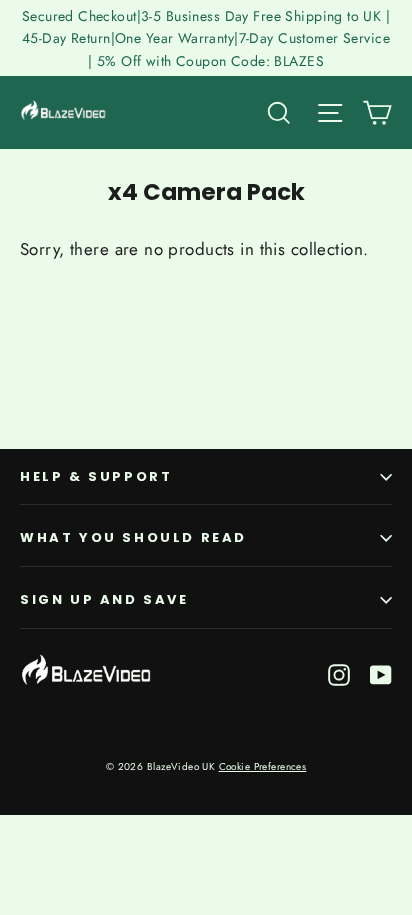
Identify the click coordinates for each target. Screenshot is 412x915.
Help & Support (96, 476)
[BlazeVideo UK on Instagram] (339, 673)
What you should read (133, 537)
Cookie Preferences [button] (263, 766)
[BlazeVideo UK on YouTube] (381, 673)
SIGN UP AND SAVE (104, 599)
